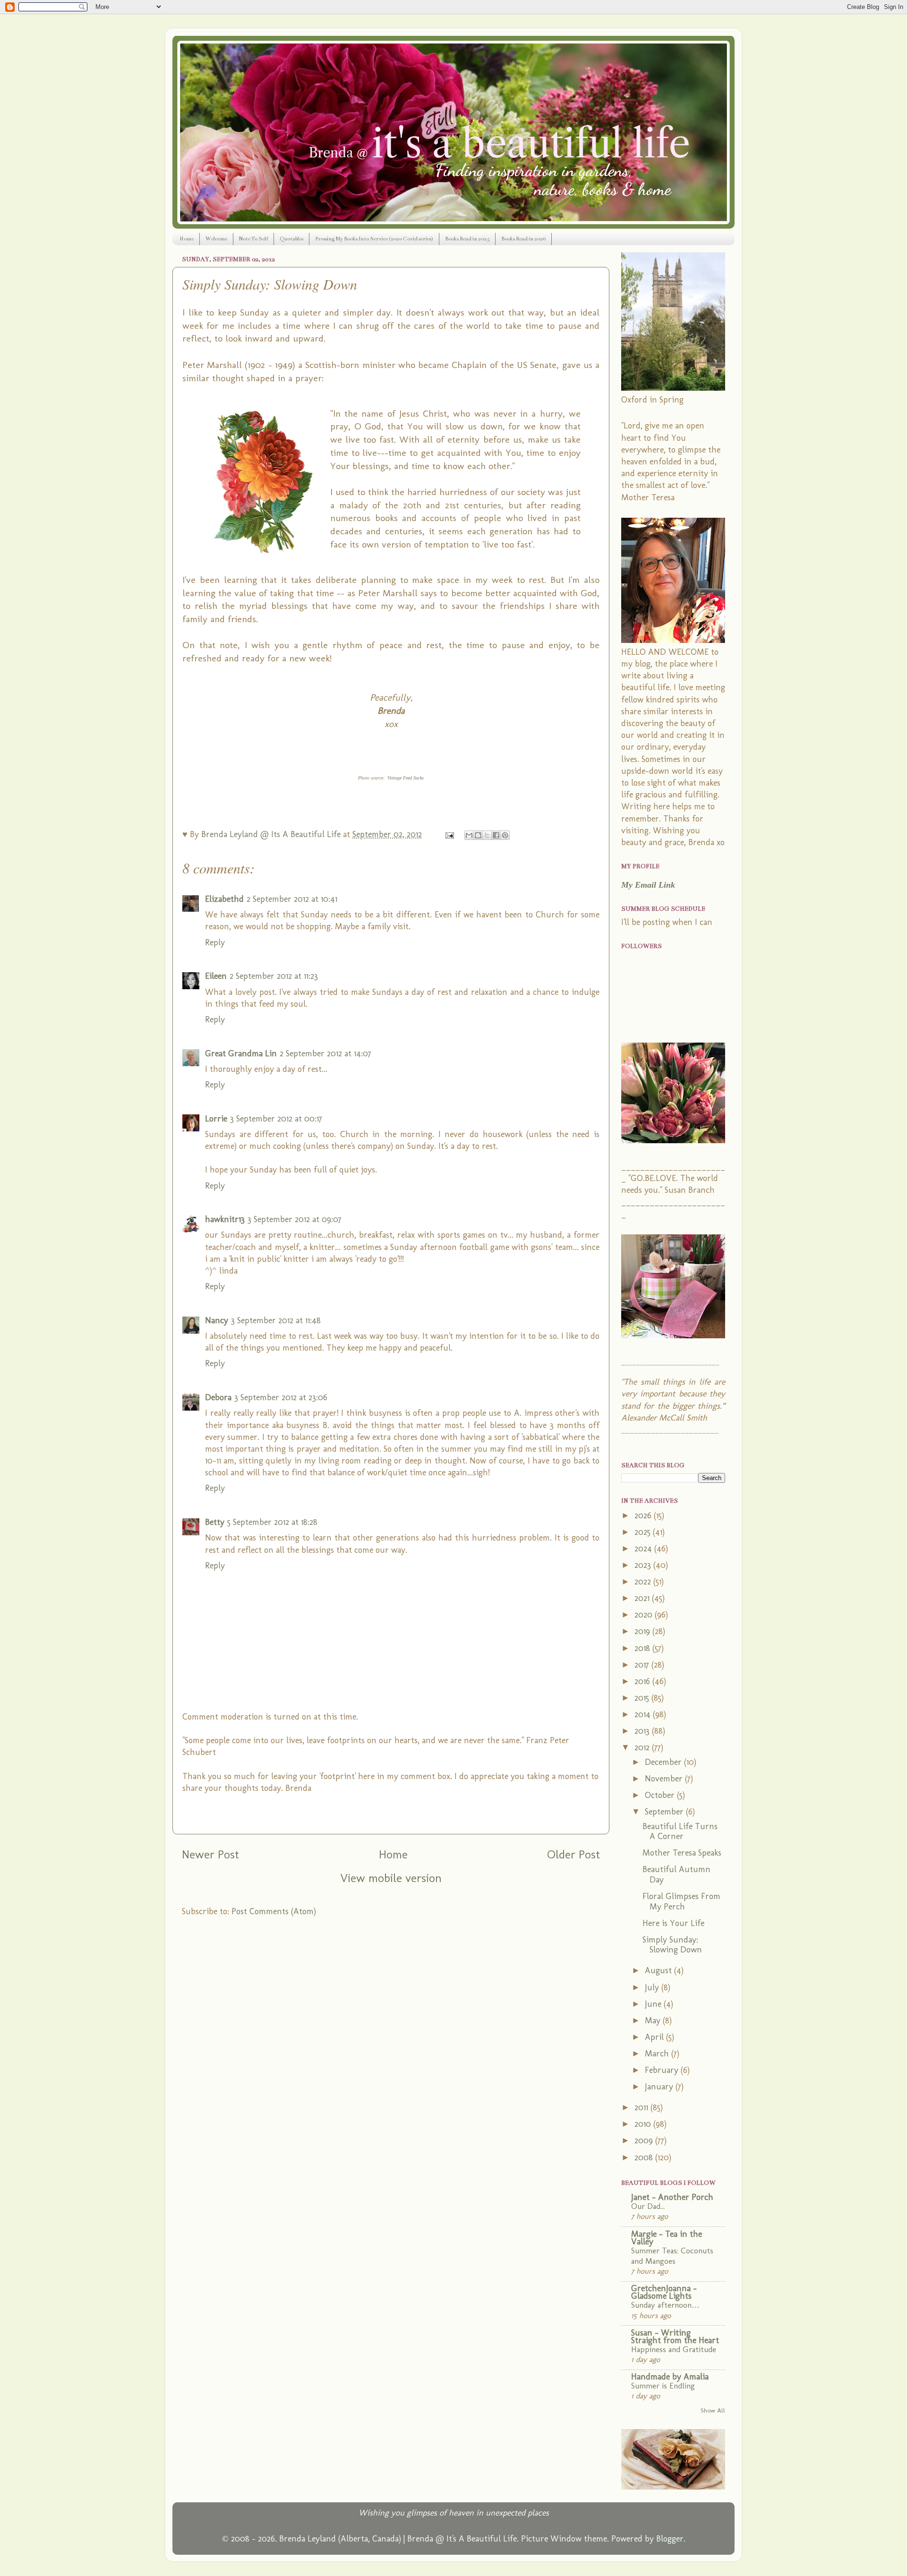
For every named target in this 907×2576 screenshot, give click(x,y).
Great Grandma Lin (241, 1053)
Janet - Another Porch (672, 2197)
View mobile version (391, 1878)
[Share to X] (487, 835)
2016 (643, 1681)
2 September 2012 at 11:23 (274, 976)
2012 (643, 1747)
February (663, 2070)
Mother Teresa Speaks (682, 1853)
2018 (643, 1648)
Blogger (670, 2539)
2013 (643, 1731)
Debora (218, 1397)
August (659, 1970)
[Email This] (469, 835)
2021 (643, 1598)
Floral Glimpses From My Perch (681, 1901)
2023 (644, 1565)
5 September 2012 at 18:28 (272, 1522)
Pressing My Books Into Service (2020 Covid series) (374, 239)
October (661, 1795)
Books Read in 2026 (523, 239)
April (655, 2037)
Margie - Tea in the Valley (667, 2238)
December (664, 1762)
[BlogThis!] (478, 835)
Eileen (216, 976)
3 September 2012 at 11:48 (276, 1320)
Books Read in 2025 (467, 239)
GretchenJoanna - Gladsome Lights (664, 2292)
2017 (643, 1665)
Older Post (573, 1854)
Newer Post (210, 1854)
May (654, 2020)
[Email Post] (449, 834)
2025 (644, 1532)
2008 (645, 2157)
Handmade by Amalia (670, 2377)
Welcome (216, 239)
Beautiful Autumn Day (676, 1874)
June (654, 2004)
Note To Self (253, 239)
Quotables (291, 239)
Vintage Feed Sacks (406, 778)
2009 (645, 2140)
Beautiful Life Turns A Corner (680, 1831)
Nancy (217, 1320)
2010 (644, 2124)
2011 (642, 2107)
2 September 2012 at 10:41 (292, 899)
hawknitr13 (225, 1219)
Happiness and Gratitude (674, 2349)
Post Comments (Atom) (274, 1911)
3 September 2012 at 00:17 (276, 1119)
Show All (713, 2410)
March (658, 2054)
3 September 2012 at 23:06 (281, 1397)
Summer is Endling (663, 2386)
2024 (644, 1549)
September (665, 1812)
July (653, 1987)
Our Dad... (648, 2206)
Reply (215, 942)
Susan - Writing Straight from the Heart (675, 2336)
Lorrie (216, 1119)
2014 (644, 1714)
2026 (644, 1515)
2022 (644, 1582)
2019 (643, 1631)
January (660, 2087)
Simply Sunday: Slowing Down (672, 1945)
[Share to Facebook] (496, 835)
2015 (643, 1698)
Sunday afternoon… (665, 2305)
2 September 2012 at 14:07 (325, 1053)
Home (187, 239)
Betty (215, 1522)
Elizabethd (224, 899)
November (665, 1779)
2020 (645, 1615)
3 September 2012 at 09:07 (295, 1219)
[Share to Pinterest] (505, 835)
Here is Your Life (673, 1923)
